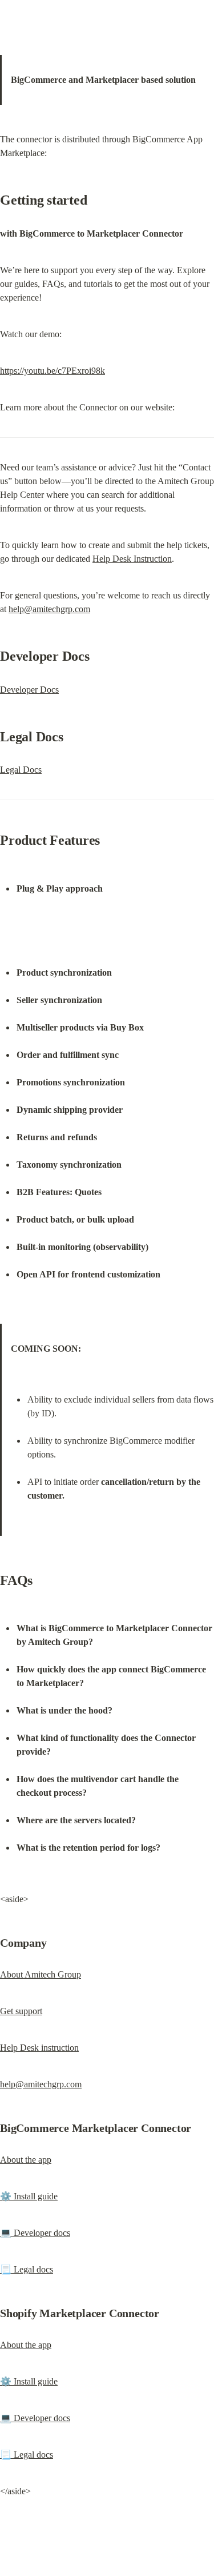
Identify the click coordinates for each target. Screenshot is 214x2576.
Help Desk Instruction (132, 559)
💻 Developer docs (35, 2233)
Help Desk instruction (39, 2048)
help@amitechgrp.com (49, 609)
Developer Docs (29, 690)
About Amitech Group (41, 1974)
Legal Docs (21, 770)
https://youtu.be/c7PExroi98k (53, 371)
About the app (26, 2160)
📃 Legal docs (27, 2269)
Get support (21, 2011)
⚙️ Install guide (29, 2196)
